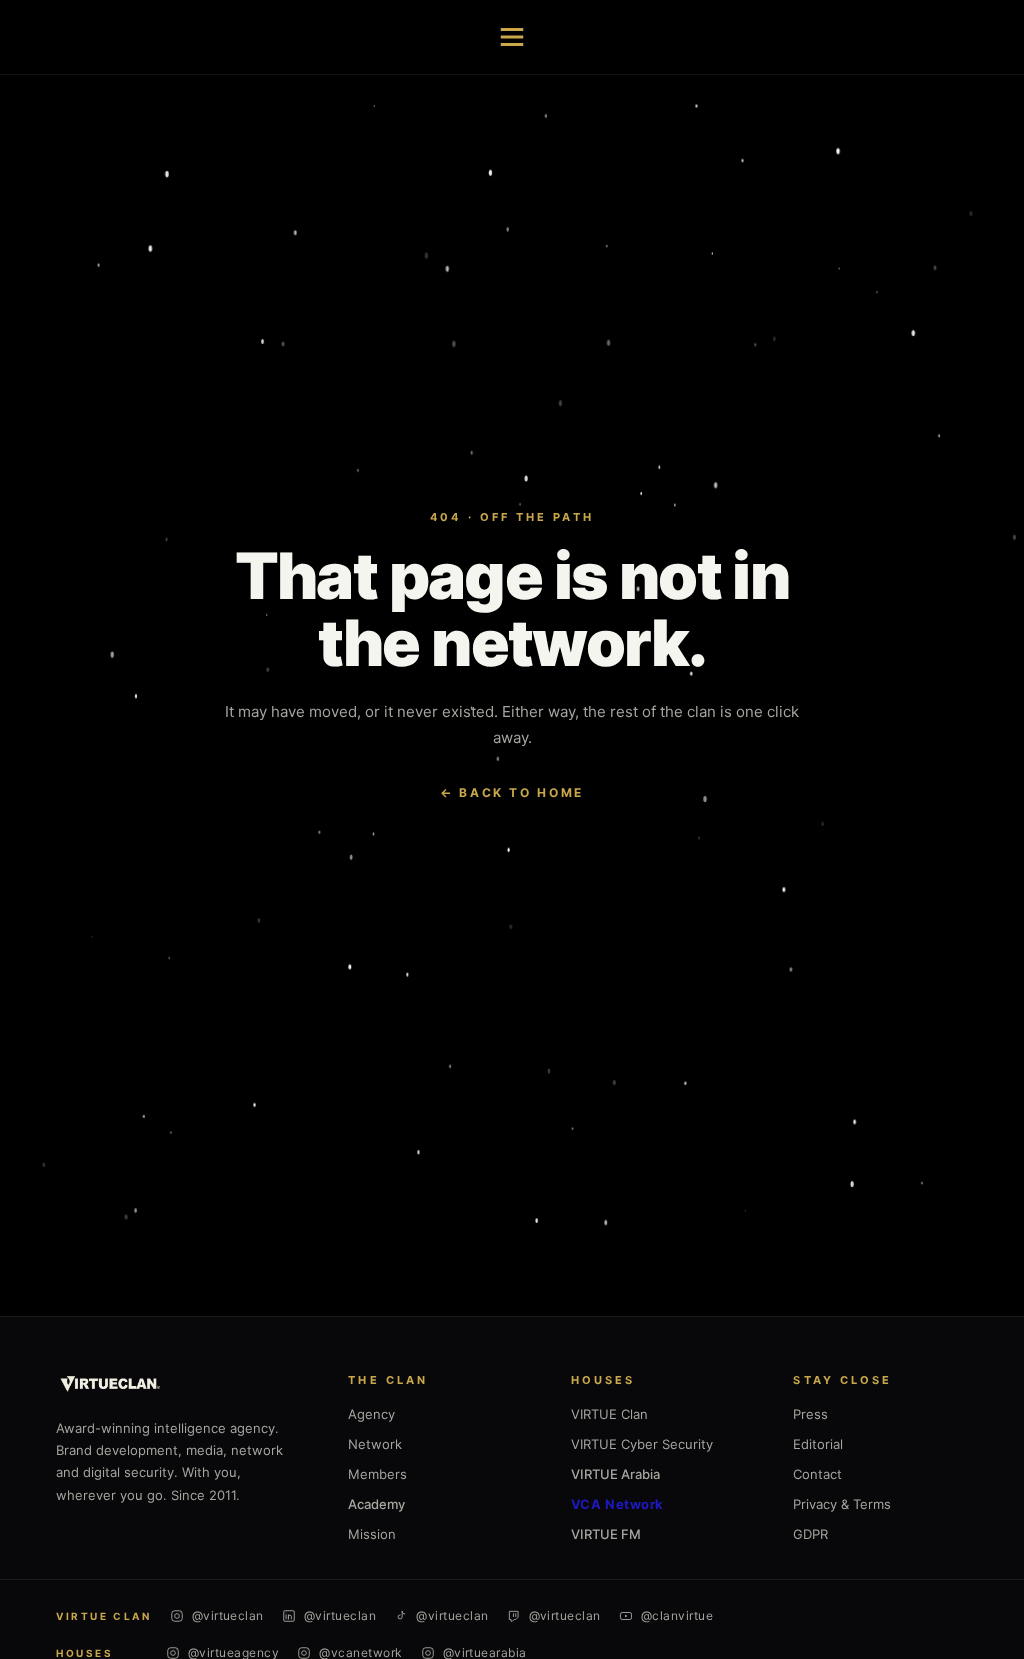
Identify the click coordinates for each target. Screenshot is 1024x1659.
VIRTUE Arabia (615, 1474)
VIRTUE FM (606, 1534)
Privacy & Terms (842, 1504)
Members (377, 1474)
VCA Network (617, 1504)
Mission (372, 1534)
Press (810, 1414)
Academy (376, 1504)
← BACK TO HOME (512, 792)
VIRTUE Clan (609, 1414)
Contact (817, 1474)
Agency (371, 1414)
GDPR (810, 1534)
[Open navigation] (512, 37)
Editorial (818, 1444)
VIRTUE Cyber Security (642, 1444)
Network (375, 1444)
